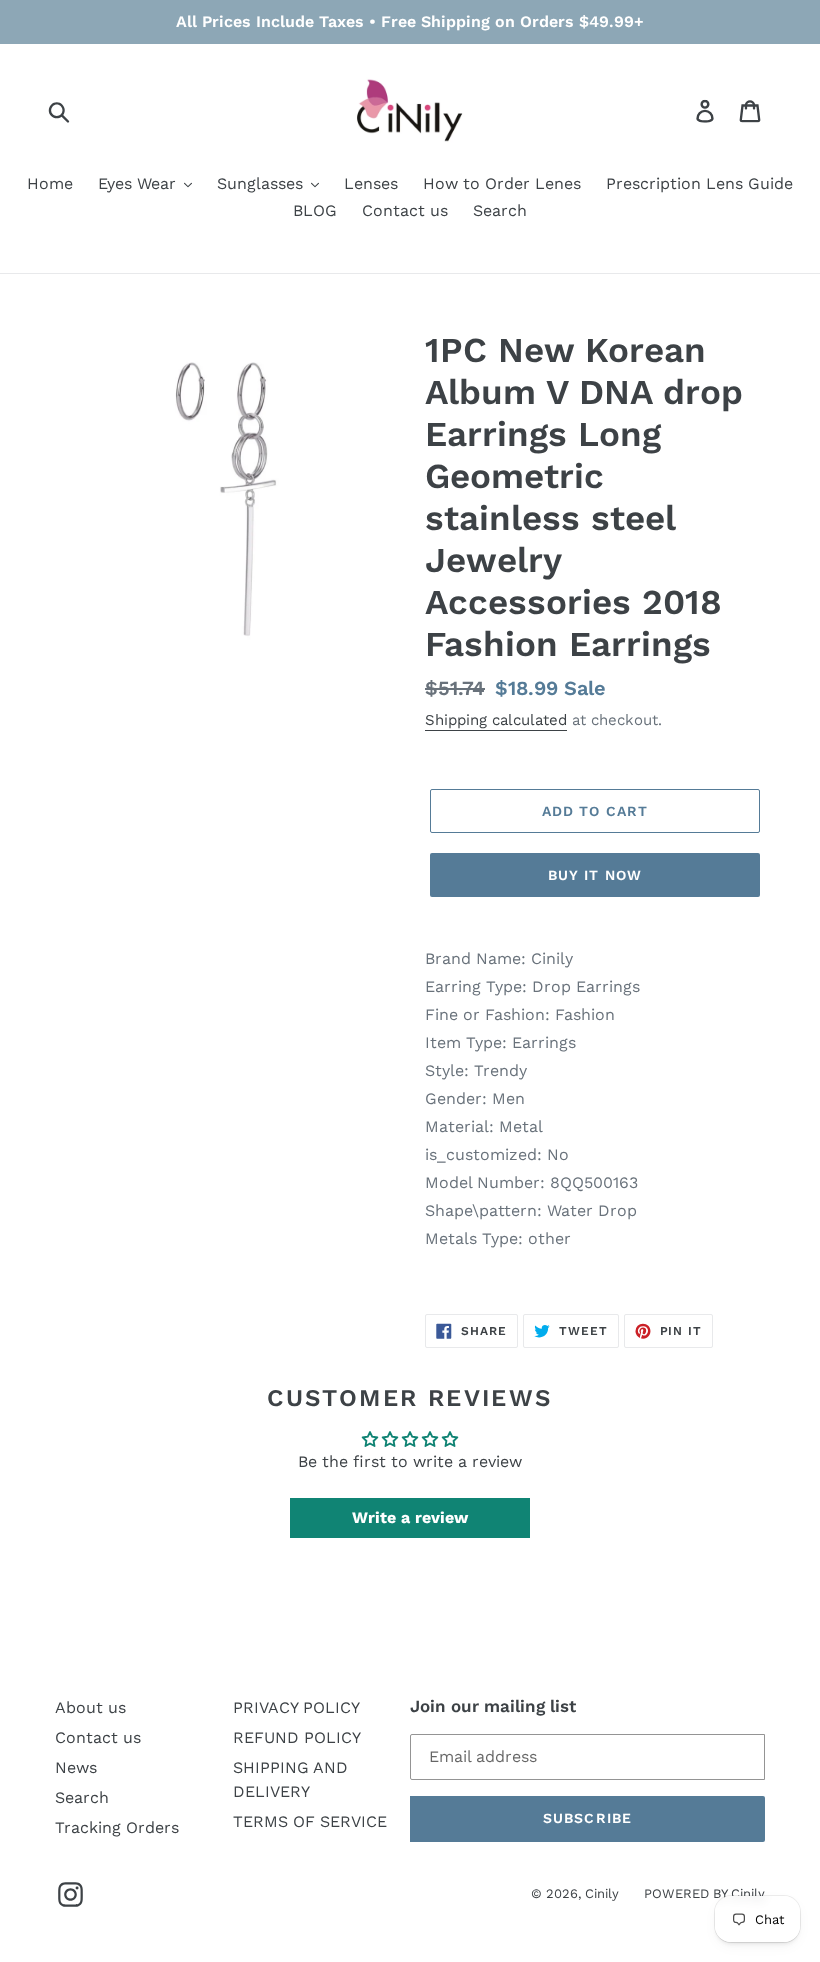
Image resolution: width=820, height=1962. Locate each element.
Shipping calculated (496, 720)
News (76, 1767)
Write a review (410, 1517)
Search (82, 1797)
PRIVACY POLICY (296, 1707)
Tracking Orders (117, 1827)
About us (90, 1707)
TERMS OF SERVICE (310, 1821)
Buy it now (595, 875)
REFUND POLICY (297, 1737)
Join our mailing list (493, 1706)
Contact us (98, 1737)
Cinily (602, 1893)
